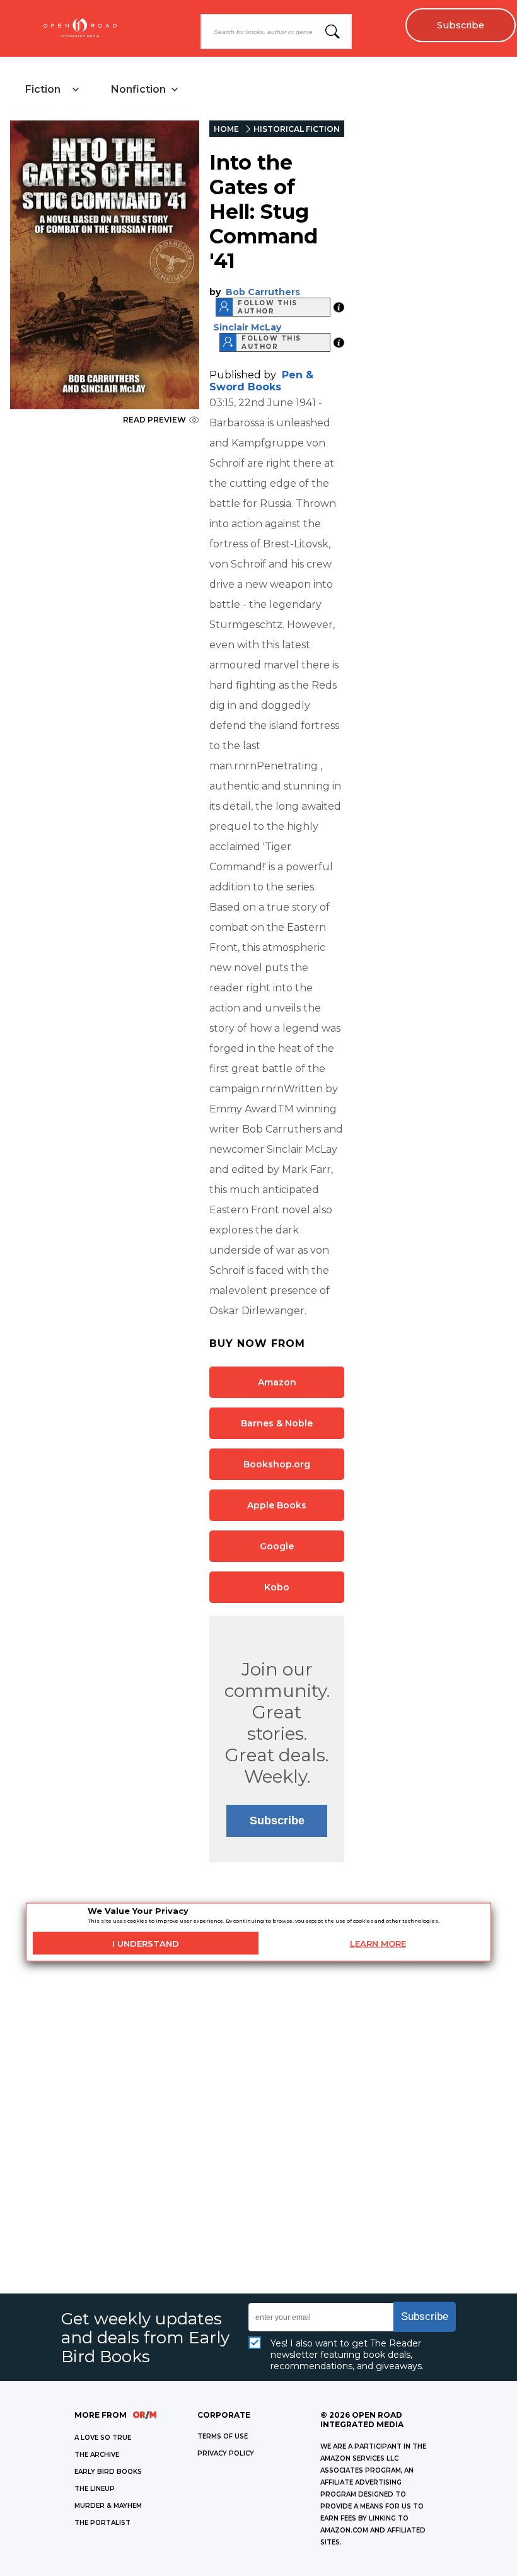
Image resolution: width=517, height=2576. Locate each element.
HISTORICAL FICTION (297, 129)
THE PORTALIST (102, 2523)
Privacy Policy (226, 2453)
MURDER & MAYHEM (108, 2506)
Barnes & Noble (277, 1423)
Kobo (277, 1587)
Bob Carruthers (263, 292)
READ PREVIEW (154, 420)
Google (277, 1546)
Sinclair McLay (247, 327)
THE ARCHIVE (97, 2455)
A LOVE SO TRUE (103, 2438)
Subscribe (461, 25)
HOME (226, 129)
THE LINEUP (95, 2489)
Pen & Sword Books (261, 381)
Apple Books (277, 1505)
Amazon (277, 1382)
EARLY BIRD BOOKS (108, 2472)
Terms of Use (223, 2436)
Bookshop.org (277, 1464)
